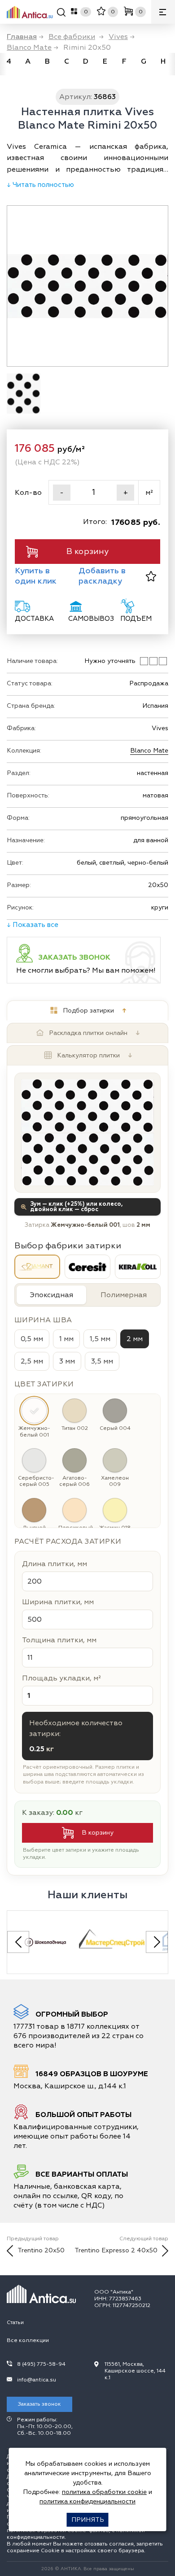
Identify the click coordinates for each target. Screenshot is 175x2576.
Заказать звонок (39, 2404)
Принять (88, 2520)
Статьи (15, 2323)
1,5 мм (100, 1339)
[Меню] (163, 12)
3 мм (67, 1361)
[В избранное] (151, 576)
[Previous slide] (18, 1942)
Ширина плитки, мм (58, 1602)
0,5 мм (32, 1339)
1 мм (66, 1339)
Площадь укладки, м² (61, 1678)
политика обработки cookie (104, 2492)
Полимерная (124, 1295)
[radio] (37, 1267)
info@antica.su (37, 2380)
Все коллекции (28, 2340)
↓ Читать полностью (40, 185)
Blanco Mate (149, 751)
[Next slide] (157, 1942)
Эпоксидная (51, 1295)
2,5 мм (32, 1361)
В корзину (87, 552)
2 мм (135, 1339)
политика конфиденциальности (87, 2501)
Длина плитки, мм (55, 1564)
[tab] (87, 1011)
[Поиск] (61, 14)
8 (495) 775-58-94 (41, 2364)
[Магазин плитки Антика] (44, 2294)
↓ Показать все (33, 925)
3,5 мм (102, 1361)
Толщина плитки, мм (59, 1640)
